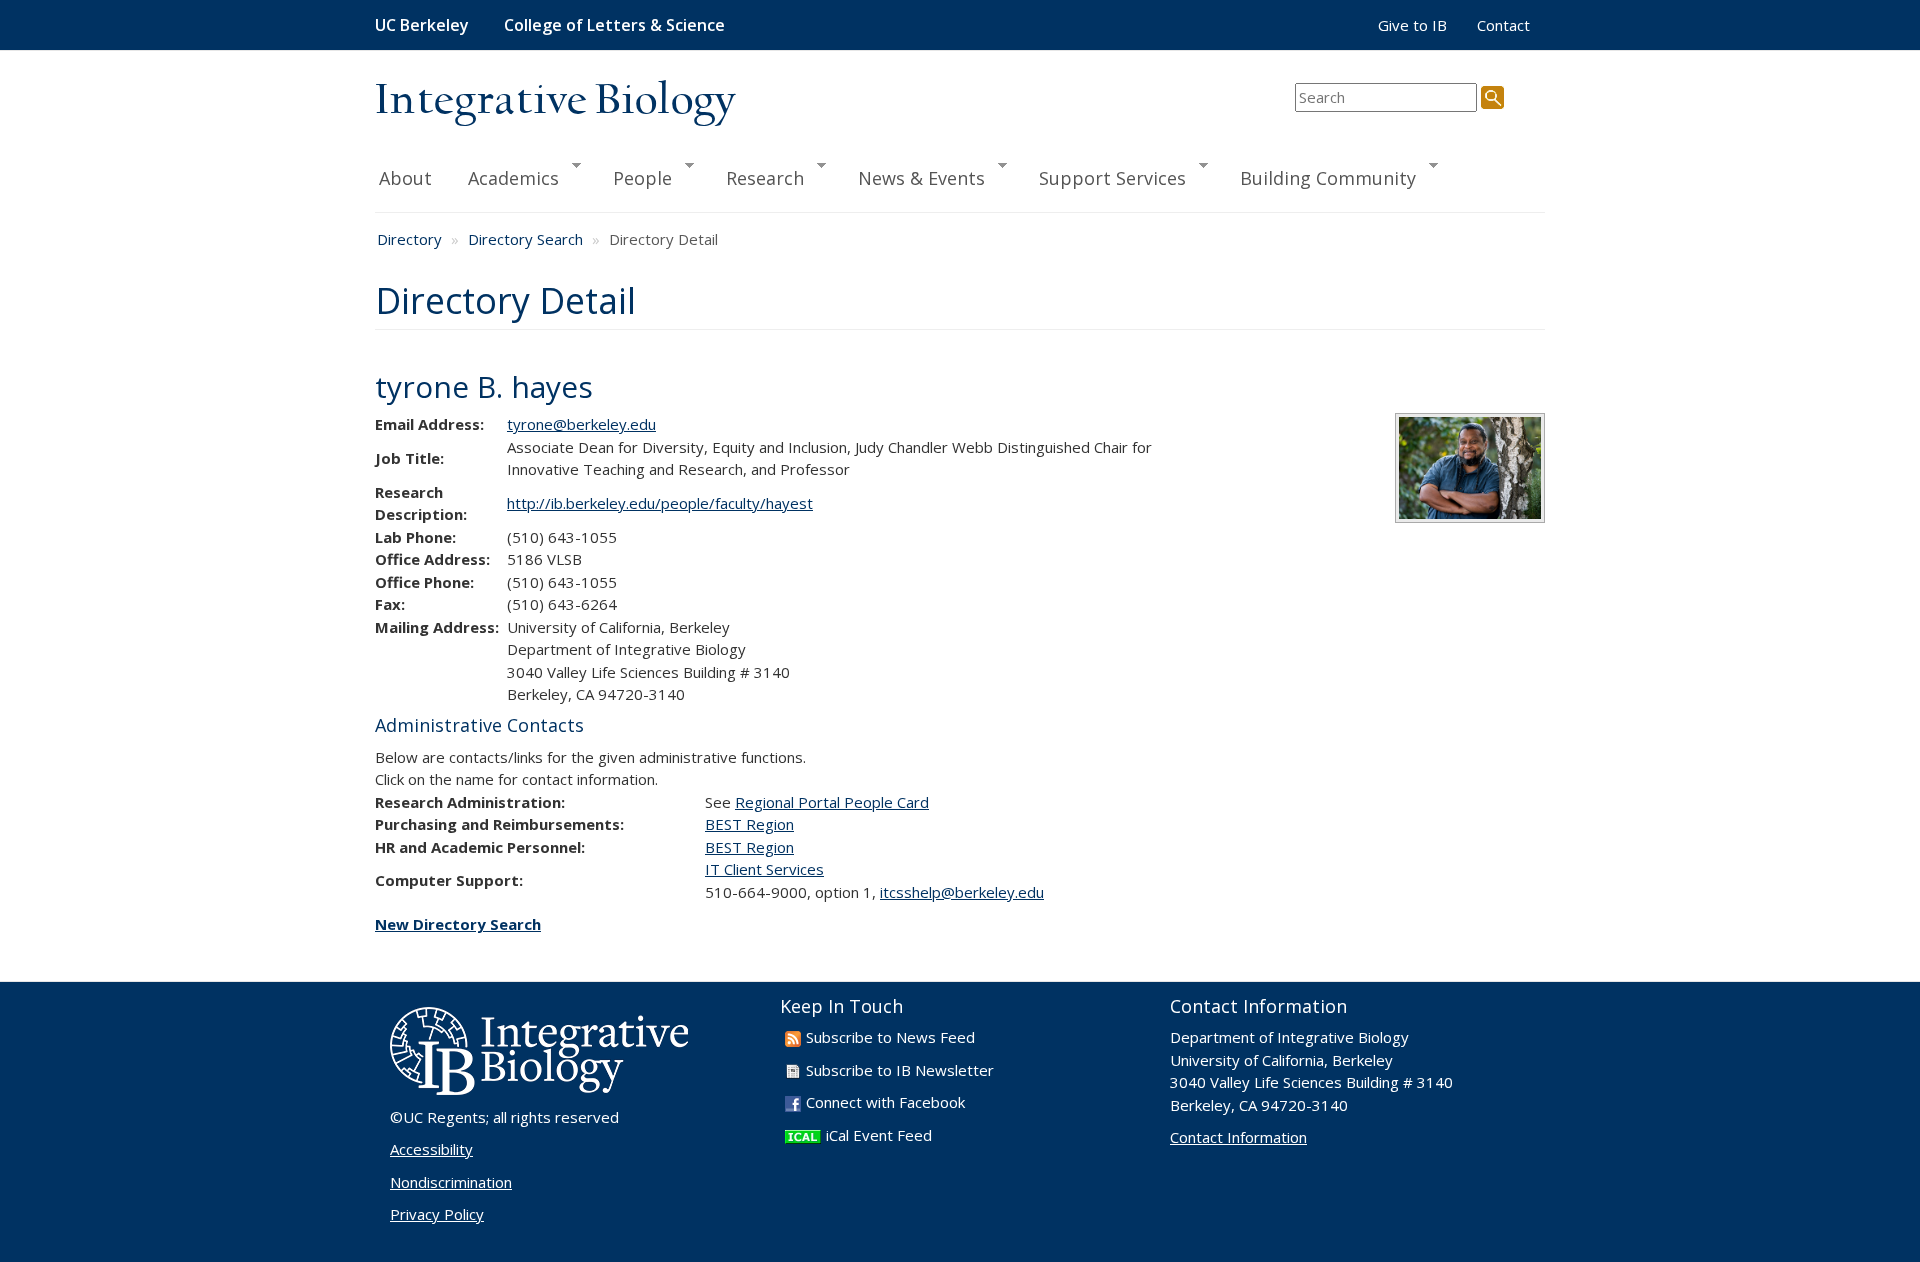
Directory (409, 239)
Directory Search (525, 239)
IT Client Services (764, 869)
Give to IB (1412, 25)
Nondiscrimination (451, 1182)
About (405, 178)
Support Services (1103, 177)
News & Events (912, 177)
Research (756, 177)
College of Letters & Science (614, 25)
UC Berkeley (422, 25)
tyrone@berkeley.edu (581, 424)
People (633, 177)
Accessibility (431, 1149)
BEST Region (749, 824)
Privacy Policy (437, 1214)
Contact (1503, 25)
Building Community (1319, 177)
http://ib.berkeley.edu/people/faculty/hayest (660, 503)
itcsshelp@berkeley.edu (962, 892)
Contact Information (1238, 1137)
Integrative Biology (555, 101)
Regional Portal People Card (832, 802)
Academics (504, 177)
